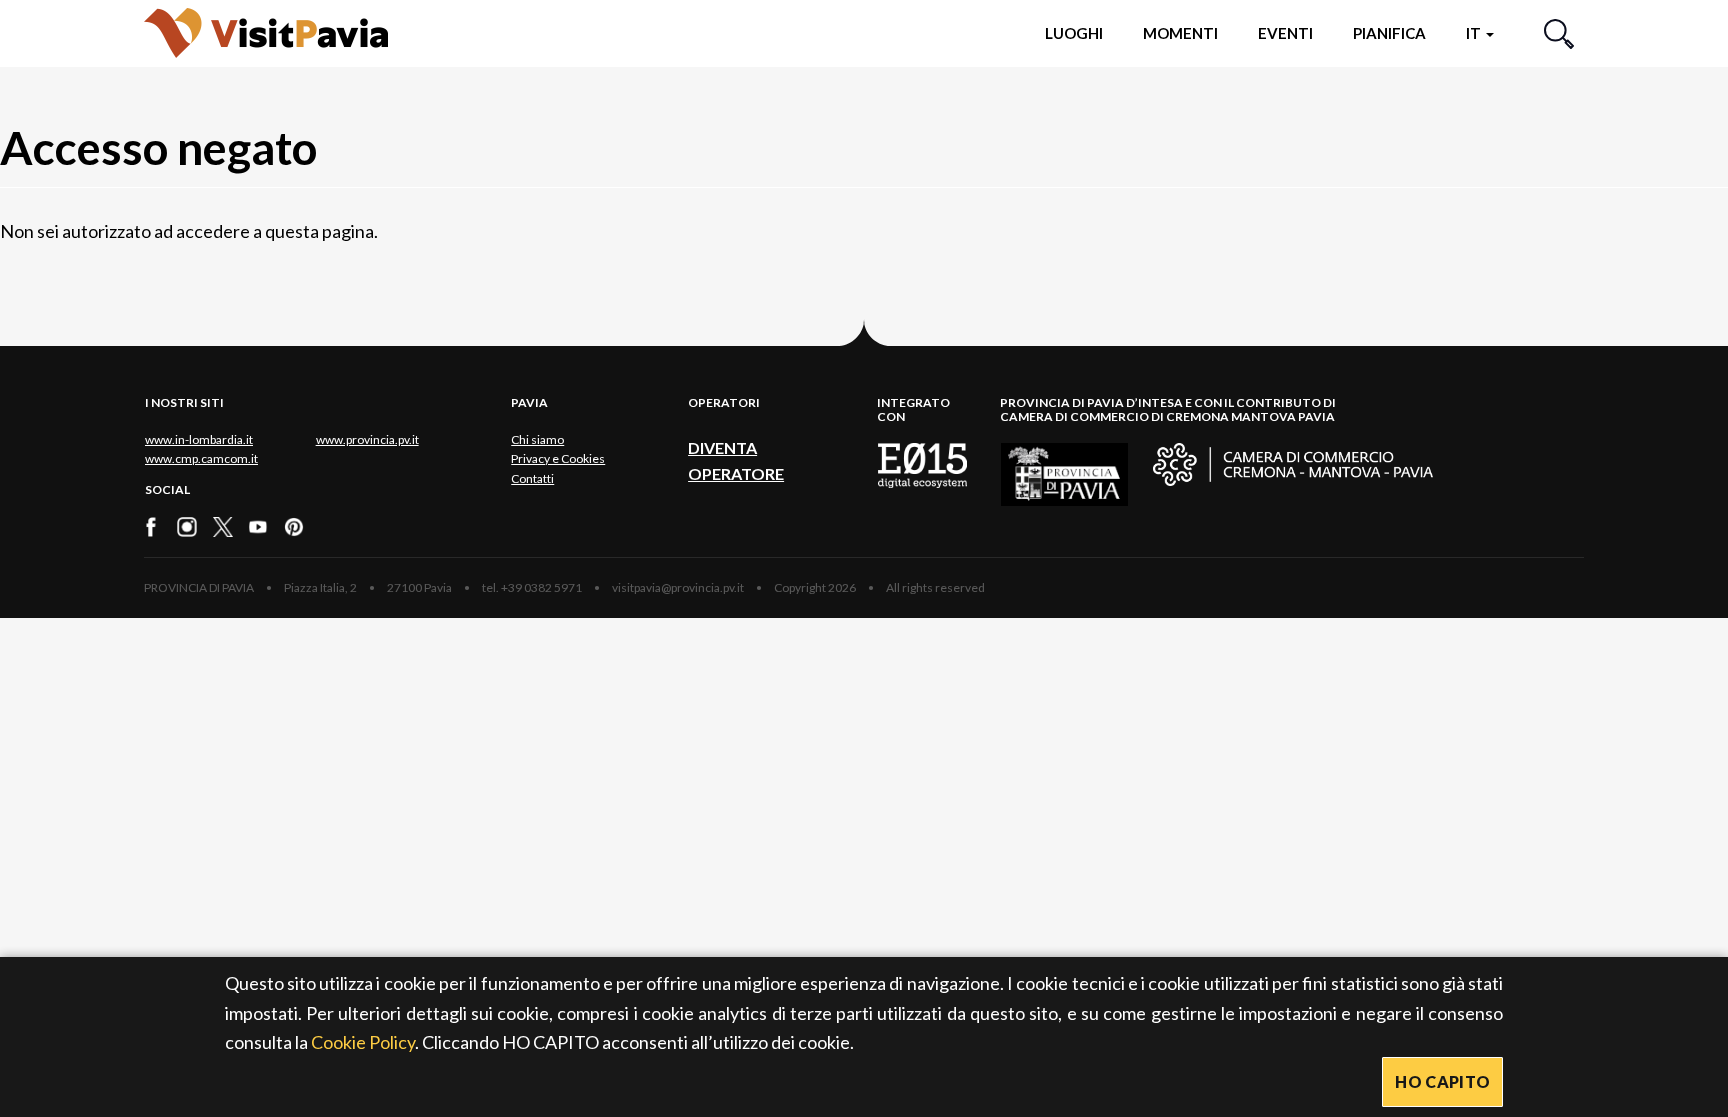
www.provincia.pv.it (367, 439)
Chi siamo (537, 439)
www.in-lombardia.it (199, 439)
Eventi (1285, 33)
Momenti (1180, 33)
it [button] (1475, 33)
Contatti (532, 478)
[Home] (266, 32)
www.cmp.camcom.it (201, 458)
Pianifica (1389, 33)
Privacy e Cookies (558, 458)
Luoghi (1074, 33)
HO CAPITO (1442, 1081)
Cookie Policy (363, 1042)
